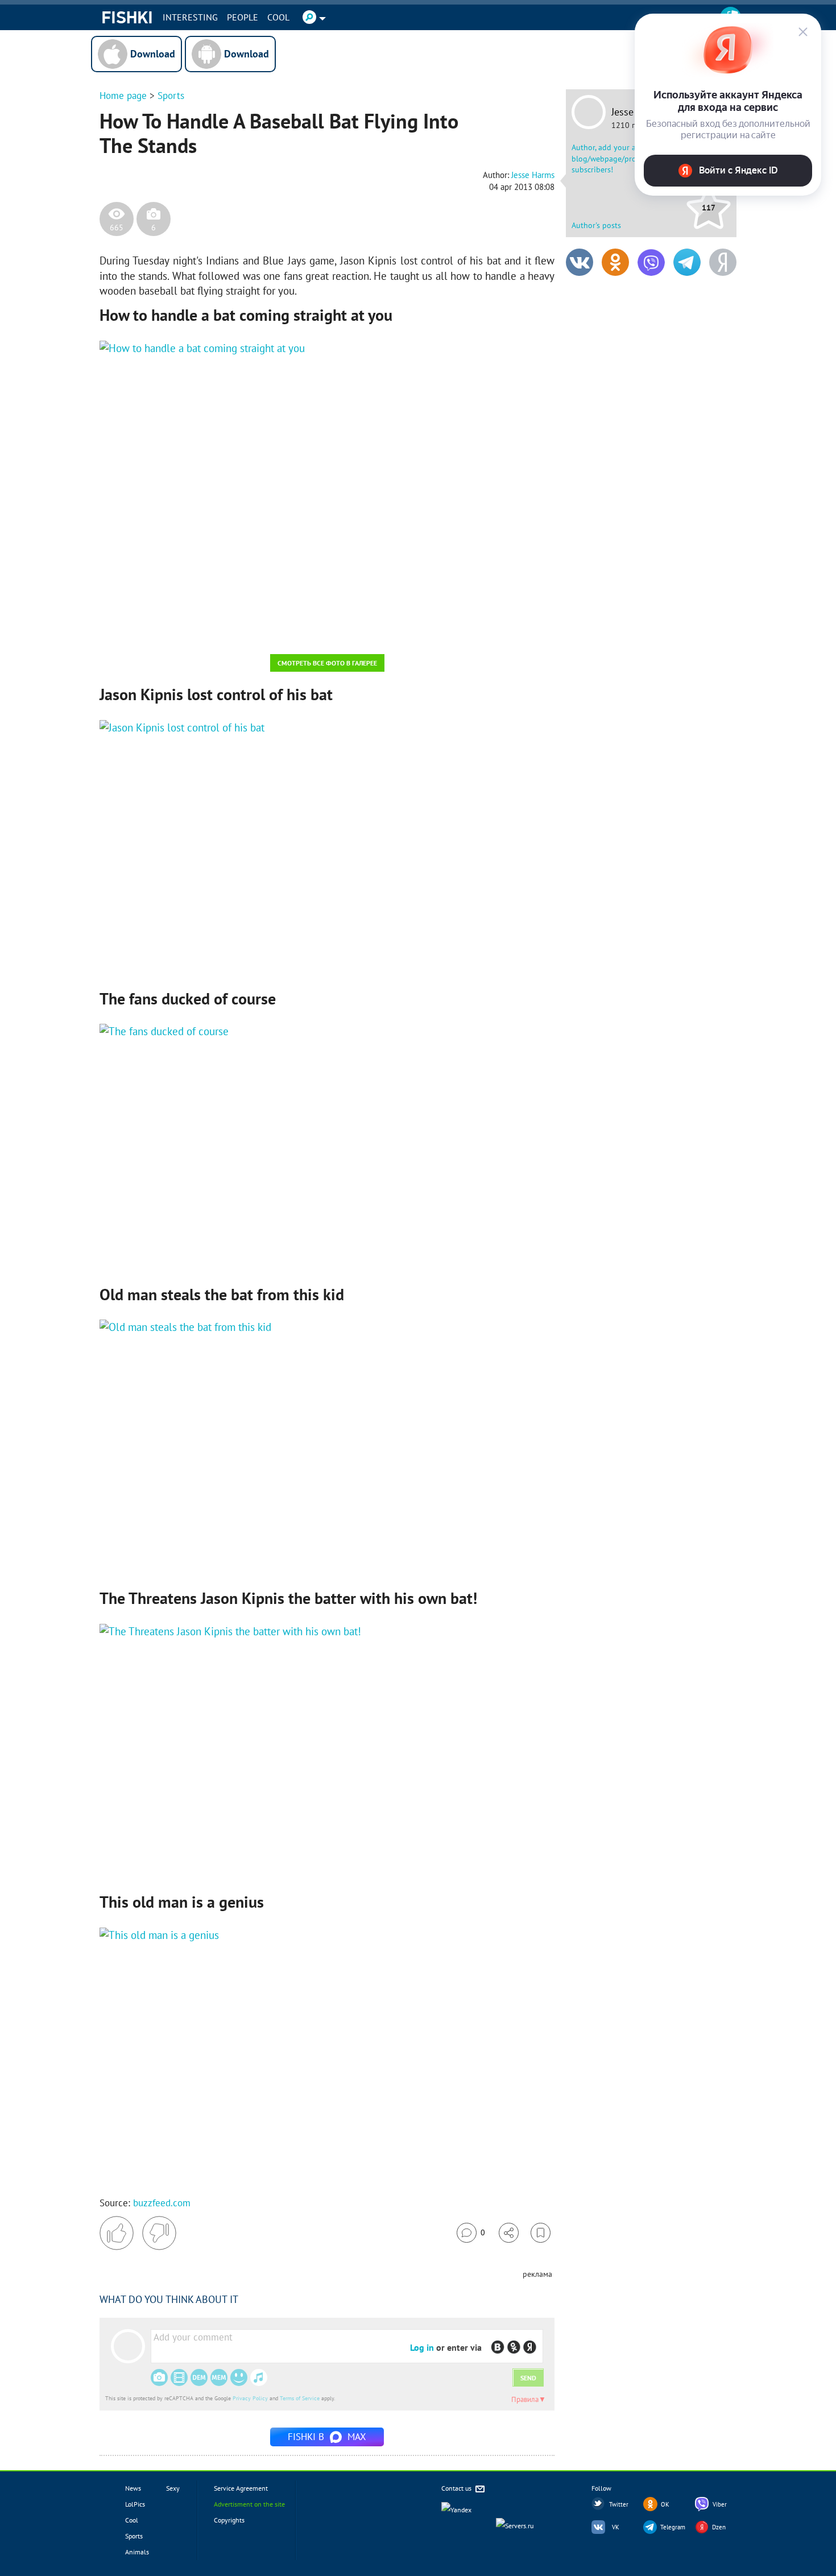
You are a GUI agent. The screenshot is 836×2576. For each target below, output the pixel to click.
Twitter (619, 2504)
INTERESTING (190, 17)
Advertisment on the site (249, 2504)
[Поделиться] (509, 2233)
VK (616, 2527)
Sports (171, 96)
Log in (422, 2347)
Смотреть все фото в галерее (327, 663)
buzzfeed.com (162, 2203)
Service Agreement (241, 2488)
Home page (123, 96)
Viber (720, 2504)
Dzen (719, 2527)
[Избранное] (541, 2233)
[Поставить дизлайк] (159, 2233)
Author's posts (596, 225)
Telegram (673, 2527)
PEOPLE (243, 17)
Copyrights (229, 2520)
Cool (278, 17)
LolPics (135, 2504)
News (133, 2488)
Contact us (457, 2488)
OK (665, 2504)
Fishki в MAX (327, 2437)
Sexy (173, 2488)
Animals (137, 2552)
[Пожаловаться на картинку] (237, 630)
